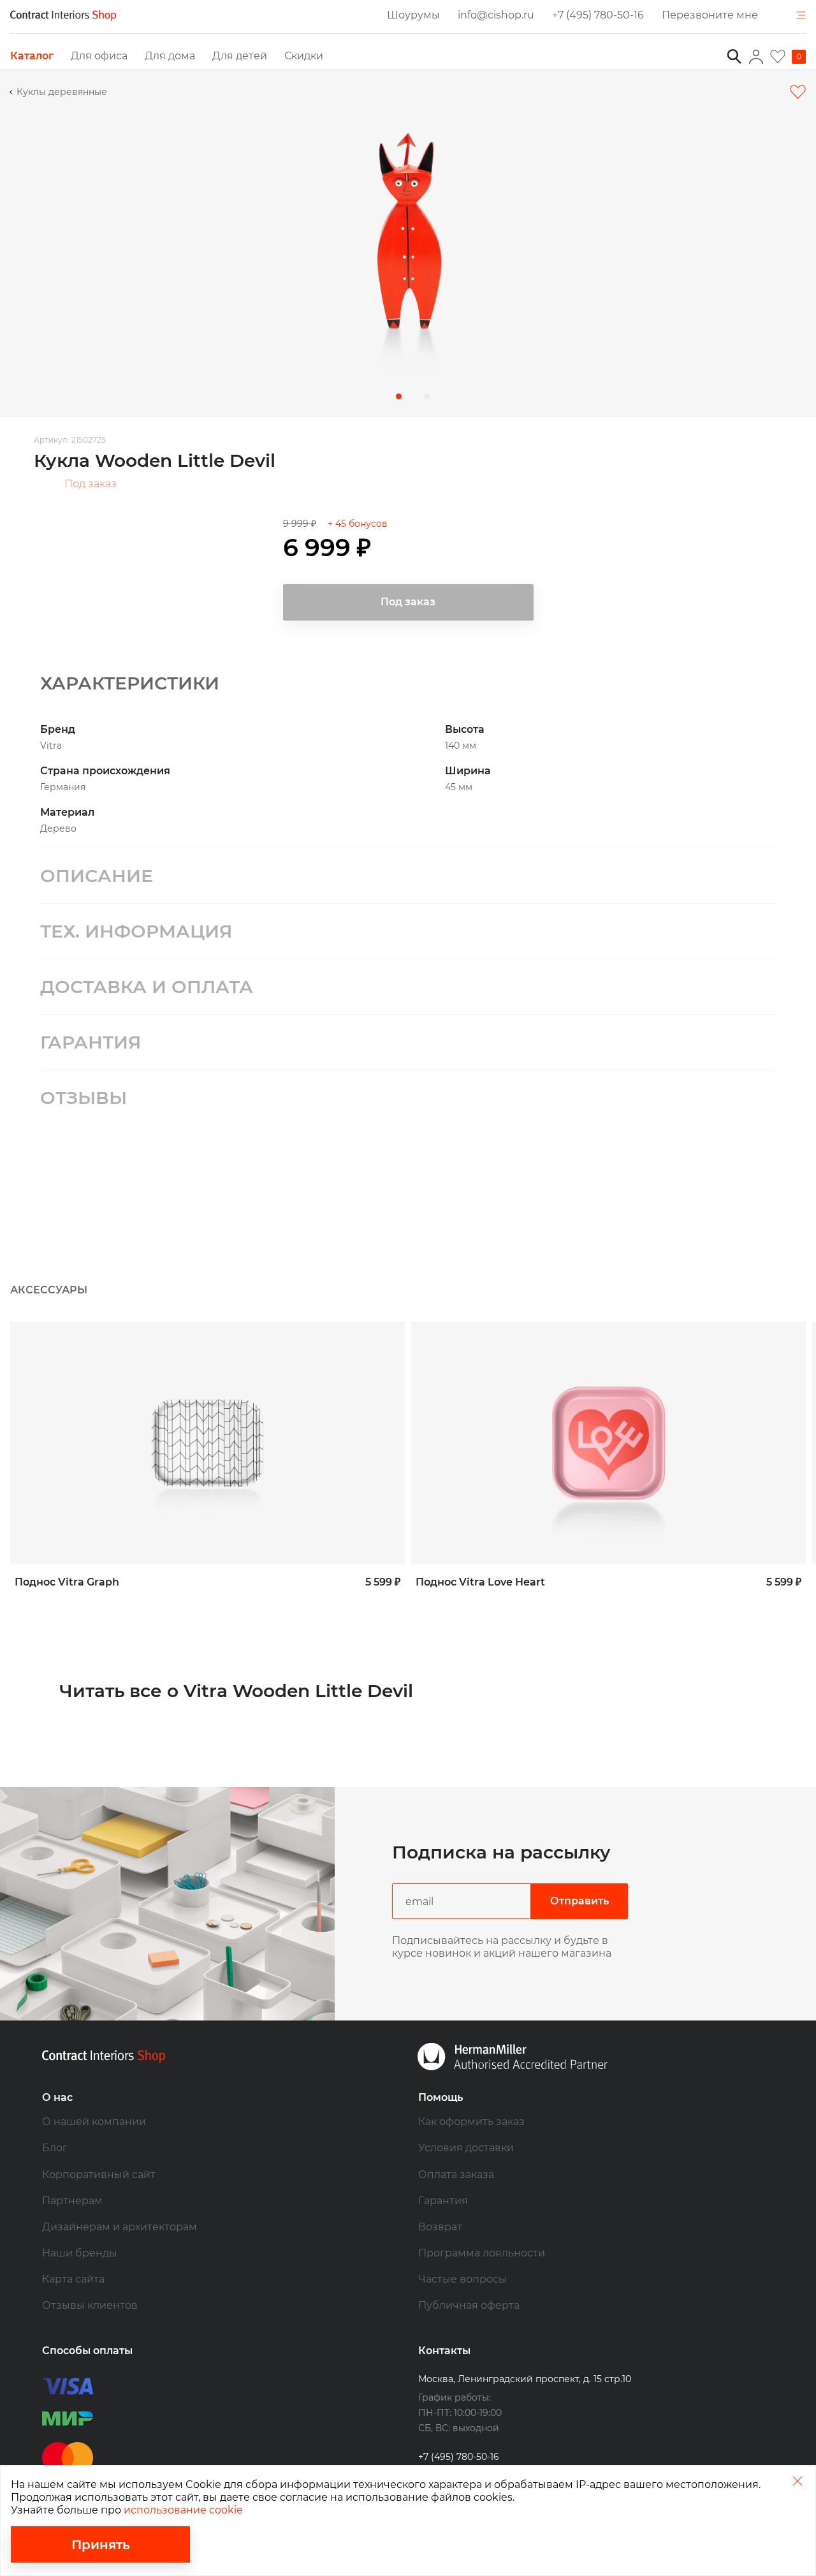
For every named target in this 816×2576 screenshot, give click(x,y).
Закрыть (797, 2481)
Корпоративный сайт (99, 2175)
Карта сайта (73, 2279)
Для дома (170, 56)
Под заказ (91, 484)
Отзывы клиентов (90, 2305)
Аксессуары (49, 1290)
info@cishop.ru (496, 15)
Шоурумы (413, 15)
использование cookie (183, 2510)
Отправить (579, 1901)
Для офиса (99, 56)
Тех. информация (136, 931)
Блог (55, 2148)
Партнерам (72, 2201)
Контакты (444, 2351)
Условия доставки (466, 2148)
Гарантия (91, 1042)
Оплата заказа (456, 2175)
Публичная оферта (469, 2305)
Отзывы (84, 1098)
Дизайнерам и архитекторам (120, 2227)
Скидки (304, 56)
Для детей (240, 56)
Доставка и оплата (147, 987)
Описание (97, 876)
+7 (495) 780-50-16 (598, 15)
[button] (399, 396)
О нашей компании (94, 2122)
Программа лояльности (482, 2253)
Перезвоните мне (710, 15)
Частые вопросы (463, 2279)
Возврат (440, 2227)
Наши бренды (80, 2253)
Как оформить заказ (471, 2122)
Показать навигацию (800, 16)
